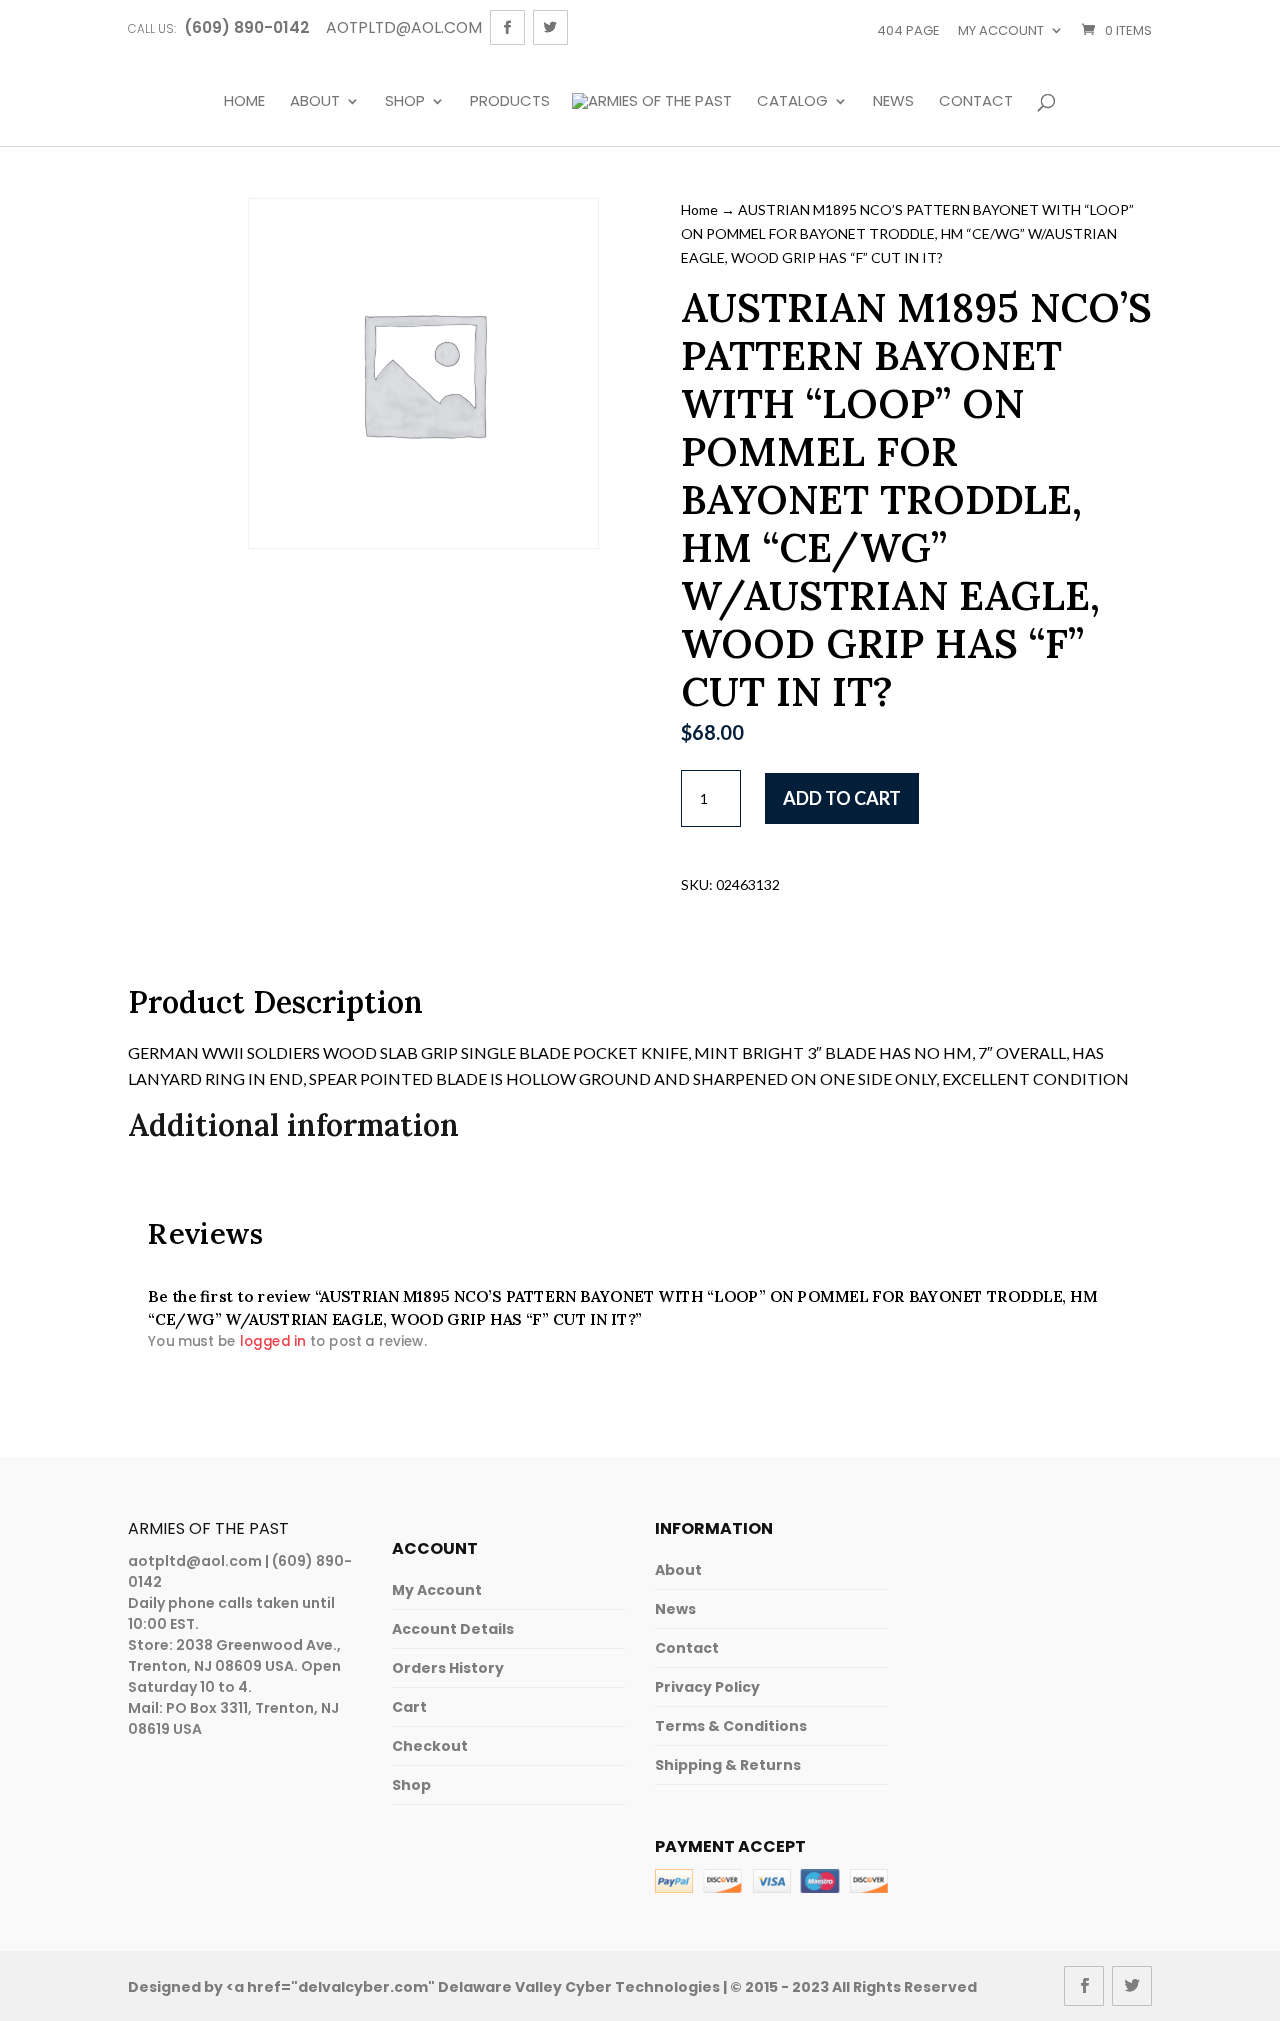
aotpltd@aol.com (195, 1561)
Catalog (792, 102)
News (893, 102)
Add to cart (842, 798)
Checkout (430, 1746)
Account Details (453, 1629)
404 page (908, 30)
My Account (437, 1590)
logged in (273, 1340)
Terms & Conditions (731, 1726)
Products (510, 102)
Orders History (448, 1668)
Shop (405, 102)
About (315, 102)
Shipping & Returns (728, 1765)
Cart (409, 1707)
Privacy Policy (707, 1687)
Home (244, 102)
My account (1001, 30)
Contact (976, 102)
